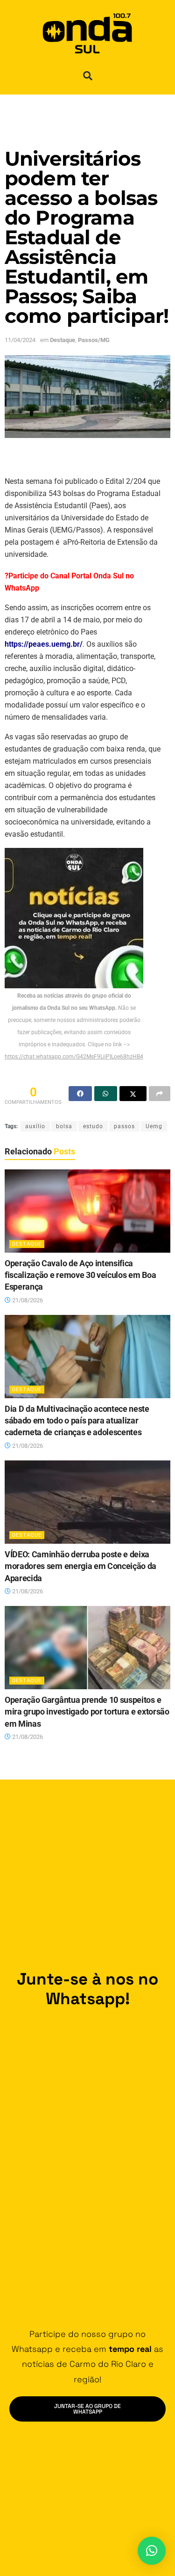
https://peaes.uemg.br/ (44, 644)
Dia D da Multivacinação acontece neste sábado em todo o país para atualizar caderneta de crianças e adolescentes (77, 1421)
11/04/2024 (20, 340)
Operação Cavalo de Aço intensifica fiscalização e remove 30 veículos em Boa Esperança (80, 1275)
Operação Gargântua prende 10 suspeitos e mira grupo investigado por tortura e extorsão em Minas (87, 1712)
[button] (88, 76)
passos (124, 1126)
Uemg (154, 1126)
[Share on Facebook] (80, 1094)
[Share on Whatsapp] (106, 1094)
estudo (93, 1126)
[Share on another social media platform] (160, 1094)
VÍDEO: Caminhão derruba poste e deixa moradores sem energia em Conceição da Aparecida (80, 1566)
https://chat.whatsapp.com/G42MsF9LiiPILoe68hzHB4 (74, 1057)
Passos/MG (94, 340)
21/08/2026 (27, 1300)
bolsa (64, 1126)
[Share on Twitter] (133, 1094)
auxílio (35, 1126)
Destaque (63, 340)
